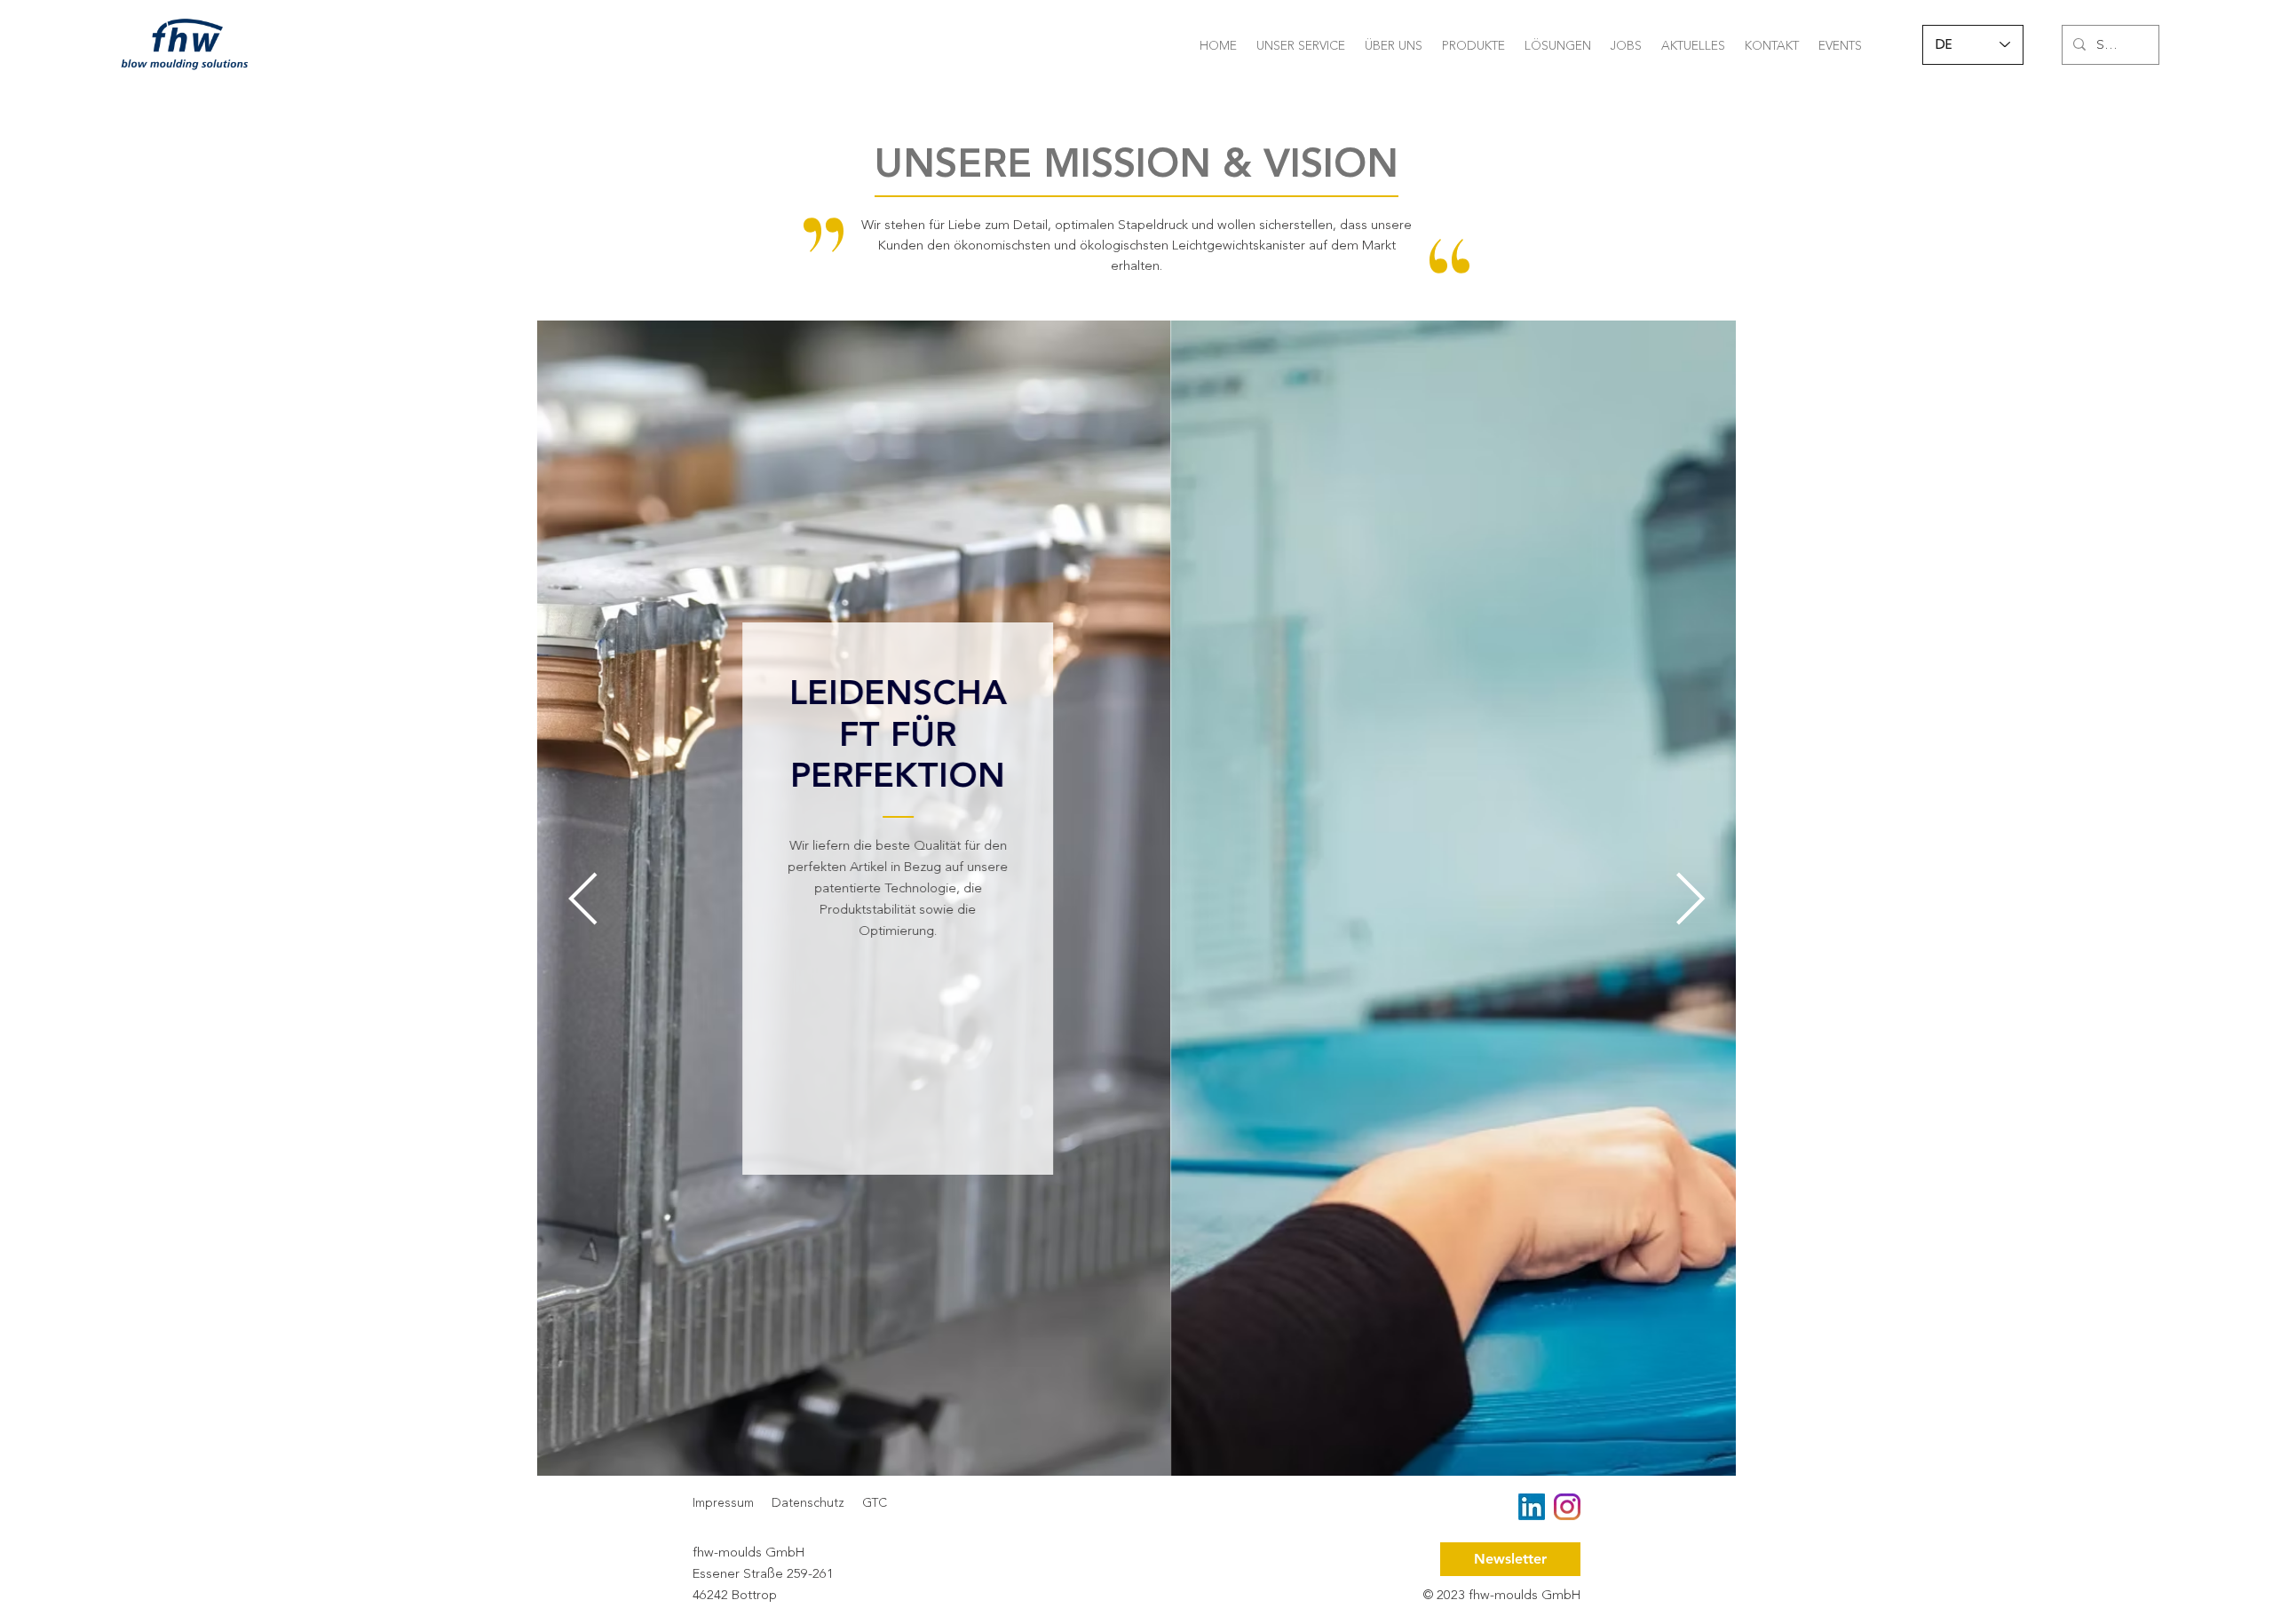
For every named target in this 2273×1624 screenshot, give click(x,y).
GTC (875, 1503)
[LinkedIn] (1532, 1507)
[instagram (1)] (1567, 1507)
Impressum (723, 1503)
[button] (1301, 44)
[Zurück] (582, 899)
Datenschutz (808, 1503)
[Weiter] (1690, 899)
